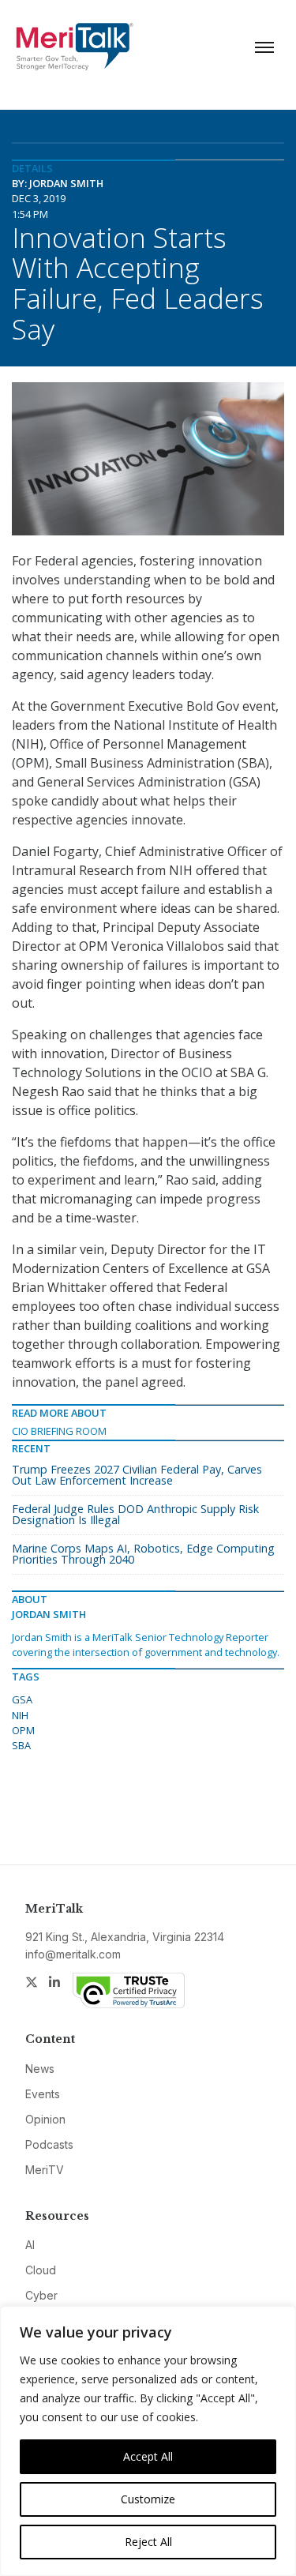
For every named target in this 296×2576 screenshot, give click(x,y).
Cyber (41, 2295)
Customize (148, 2499)
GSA (22, 1699)
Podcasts (49, 2144)
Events (43, 2094)
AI (30, 2245)
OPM (23, 1730)
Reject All (148, 2542)
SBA (21, 1745)
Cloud (41, 2270)
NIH (20, 1715)
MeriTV (45, 2170)
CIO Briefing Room (59, 1431)
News (40, 2069)
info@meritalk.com (73, 1954)
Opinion (45, 2119)
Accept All (148, 2456)
